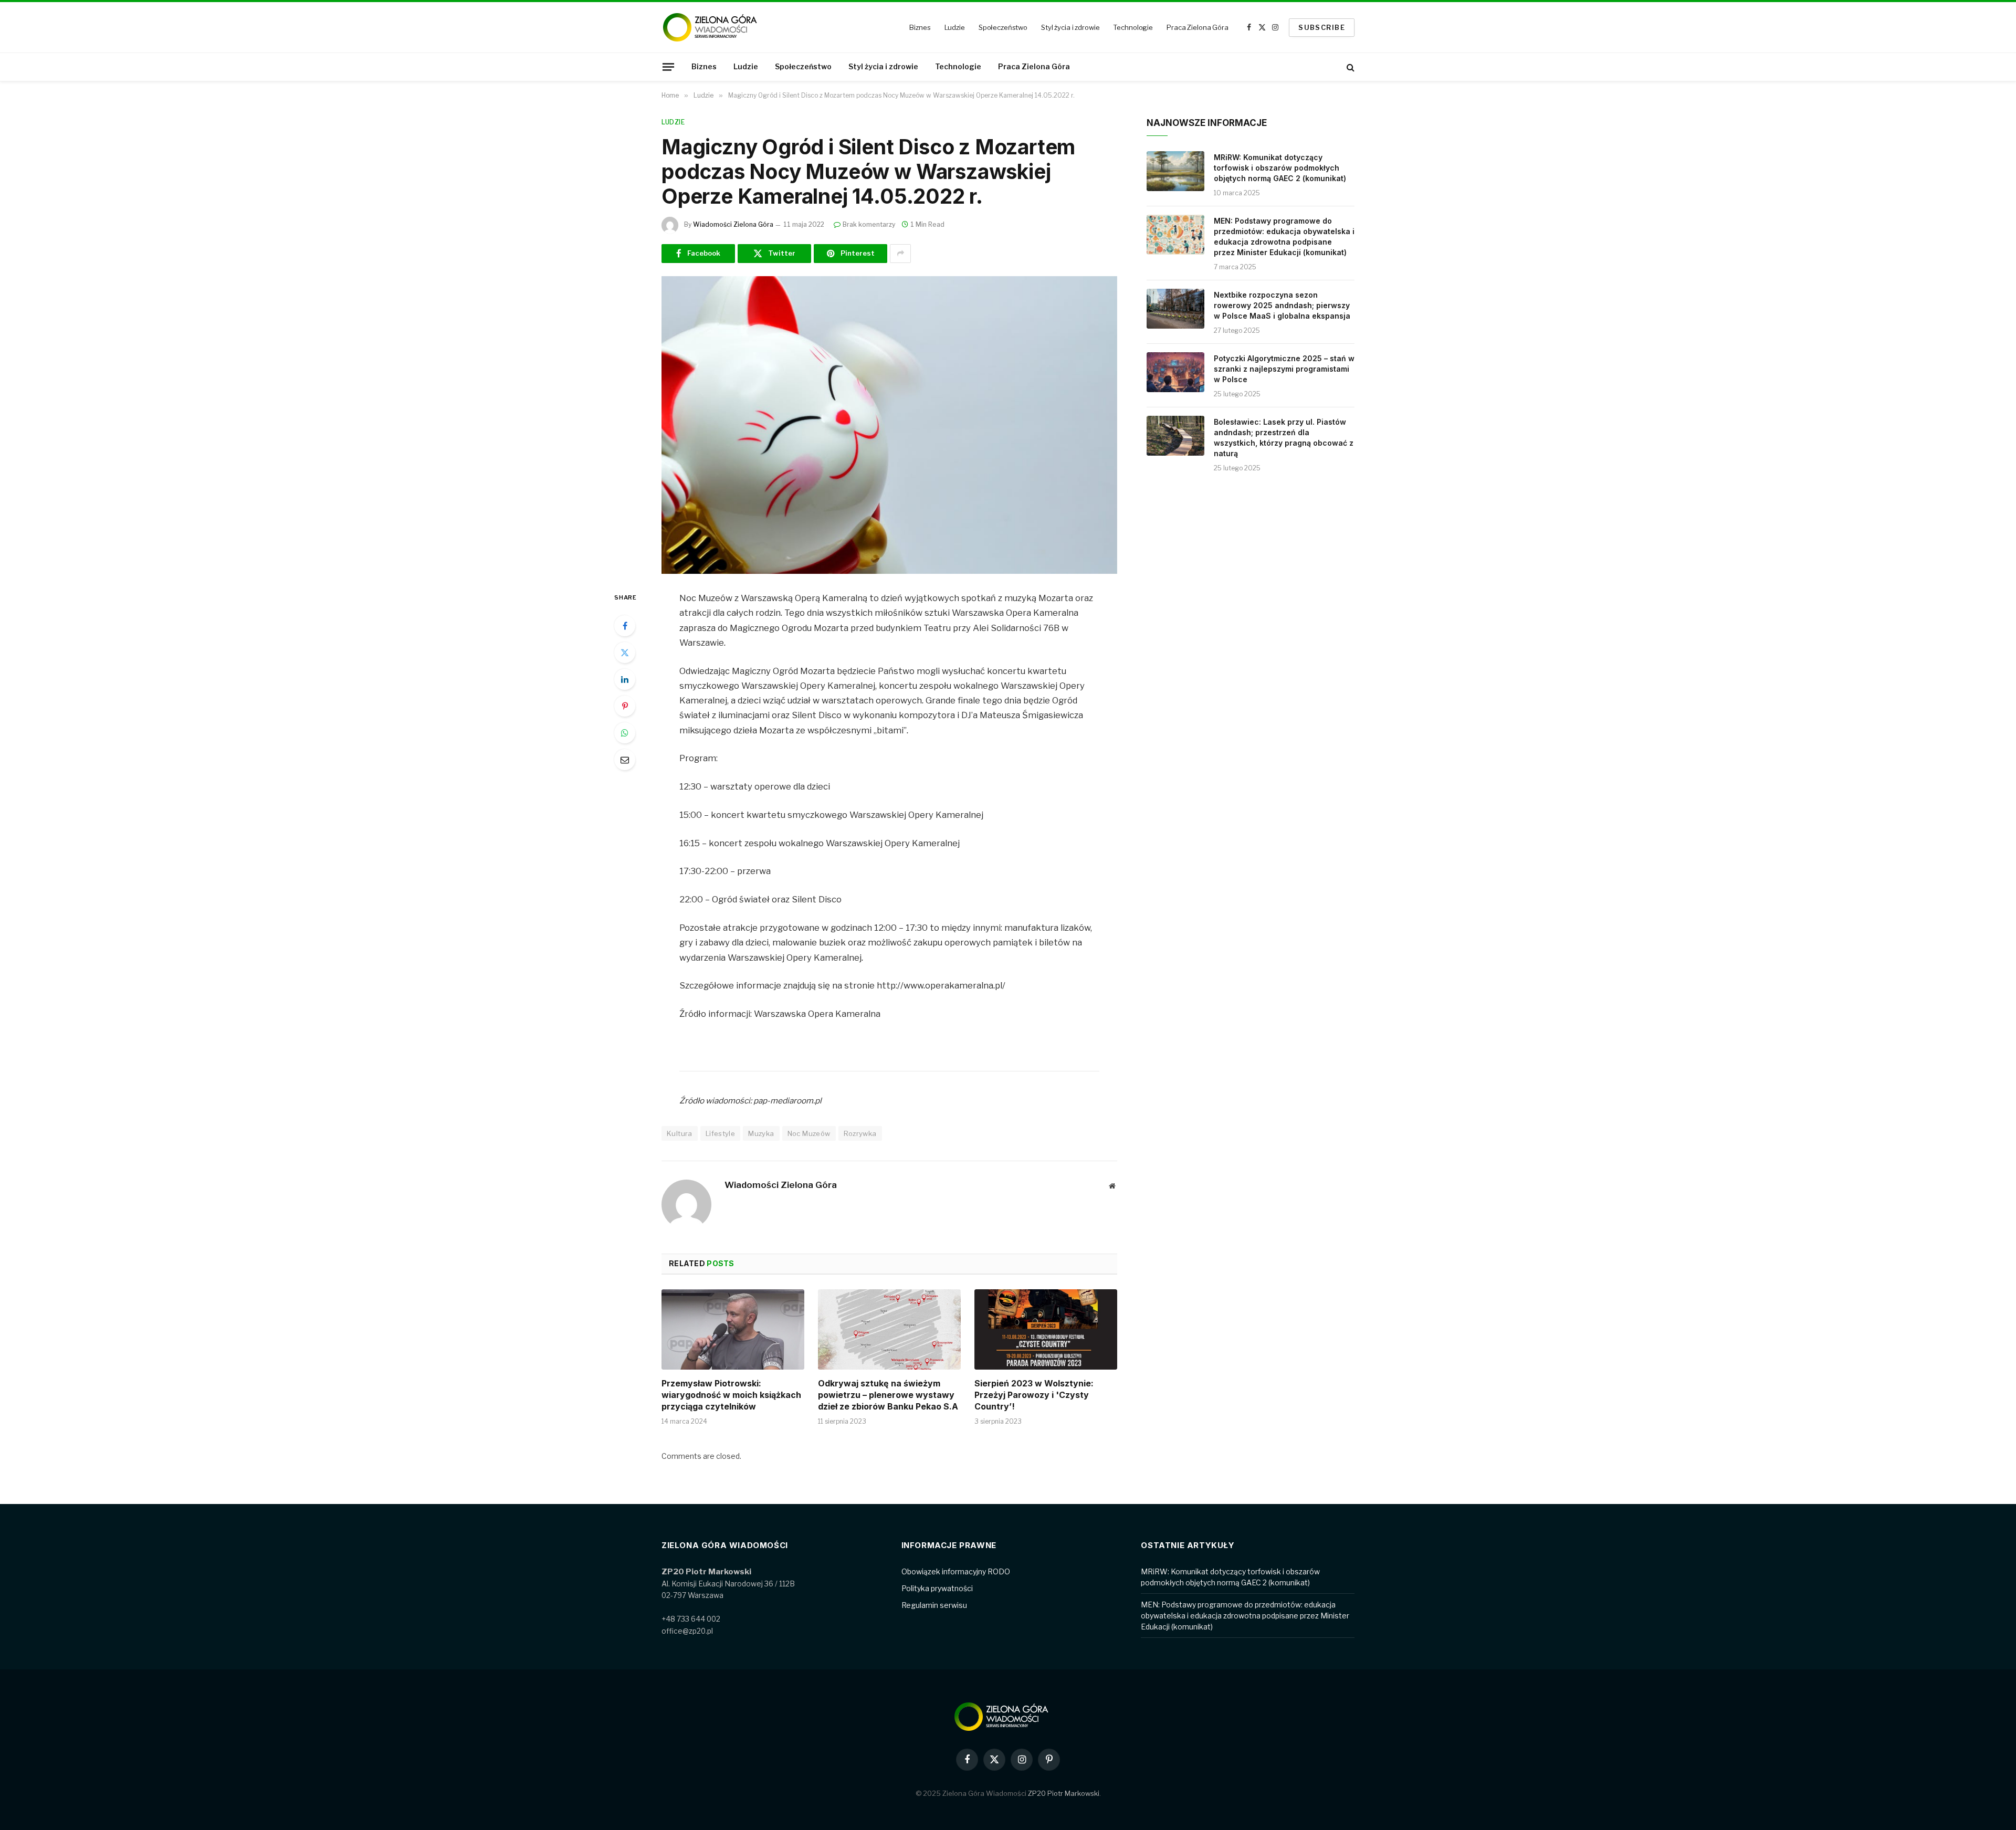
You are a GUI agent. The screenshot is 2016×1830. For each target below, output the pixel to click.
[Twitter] (625, 653)
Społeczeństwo (1003, 27)
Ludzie (955, 27)
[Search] (1350, 67)
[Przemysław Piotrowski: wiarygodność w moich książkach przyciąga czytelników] (733, 1329)
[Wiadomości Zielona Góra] (717, 27)
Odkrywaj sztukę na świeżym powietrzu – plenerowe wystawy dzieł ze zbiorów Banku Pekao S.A (888, 1395)
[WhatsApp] (625, 733)
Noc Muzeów (809, 1133)
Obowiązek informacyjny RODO (956, 1571)
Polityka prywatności (937, 1588)
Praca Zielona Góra (1198, 27)
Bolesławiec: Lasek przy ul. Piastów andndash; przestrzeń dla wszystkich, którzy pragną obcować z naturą (1284, 438)
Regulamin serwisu (934, 1605)
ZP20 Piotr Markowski (1064, 1793)
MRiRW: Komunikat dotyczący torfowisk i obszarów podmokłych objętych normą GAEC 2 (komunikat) (1280, 168)
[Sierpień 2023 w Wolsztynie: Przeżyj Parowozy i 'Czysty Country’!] (1046, 1329)
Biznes (920, 27)
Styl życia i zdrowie (1070, 27)
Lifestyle (721, 1133)
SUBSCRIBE (1322, 27)
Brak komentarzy (869, 224)
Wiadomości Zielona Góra (733, 224)
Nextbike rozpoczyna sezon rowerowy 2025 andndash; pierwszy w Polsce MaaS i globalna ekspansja (1282, 305)
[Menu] (668, 67)
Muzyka (761, 1133)
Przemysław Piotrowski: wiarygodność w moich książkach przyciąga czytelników (731, 1395)
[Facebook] (625, 626)
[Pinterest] (625, 706)
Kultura (680, 1133)
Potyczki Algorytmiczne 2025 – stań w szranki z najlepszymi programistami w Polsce (1284, 369)
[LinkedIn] (625, 679)
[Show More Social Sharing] (900, 254)
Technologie (1133, 27)
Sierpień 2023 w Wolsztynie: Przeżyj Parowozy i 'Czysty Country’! (1034, 1395)
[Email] (625, 760)
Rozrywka (860, 1133)
